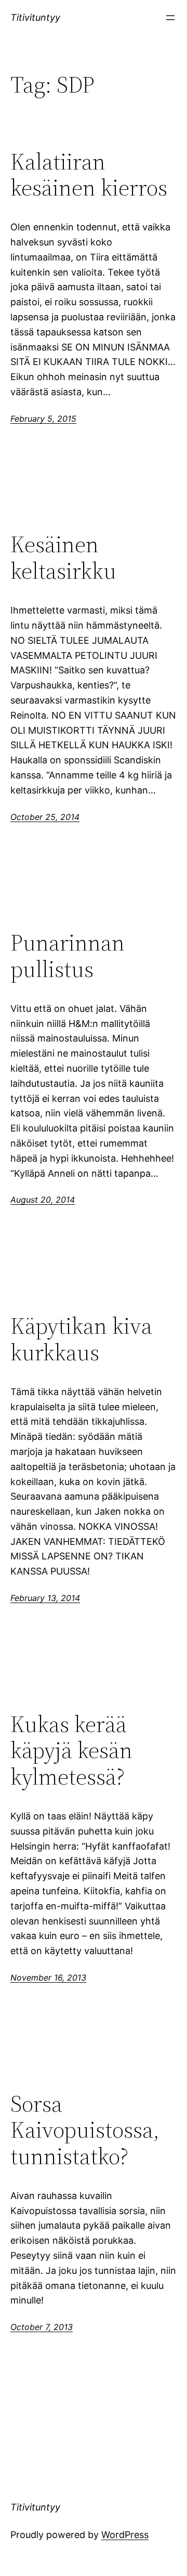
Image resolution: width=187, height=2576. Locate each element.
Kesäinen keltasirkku (63, 558)
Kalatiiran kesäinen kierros (89, 175)
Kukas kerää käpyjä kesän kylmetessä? (71, 1751)
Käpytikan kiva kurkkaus (81, 1339)
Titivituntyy (35, 17)
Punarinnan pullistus (68, 956)
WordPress (125, 2535)
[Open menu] (170, 18)
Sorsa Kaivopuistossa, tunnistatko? (85, 2130)
